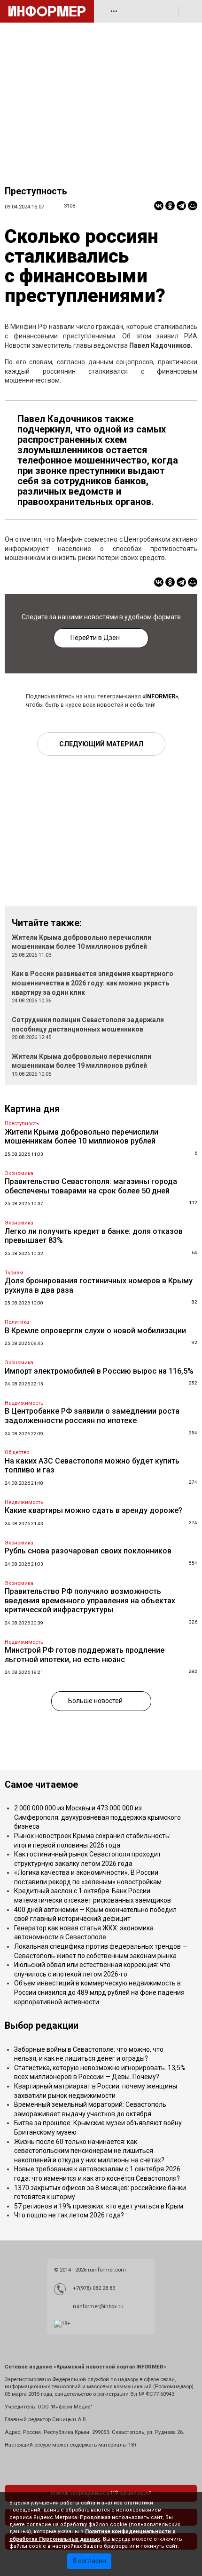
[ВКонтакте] (159, 206)
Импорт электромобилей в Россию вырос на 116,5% (99, 1371)
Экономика (19, 1173)
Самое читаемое (41, 1785)
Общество (17, 1452)
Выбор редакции (42, 2026)
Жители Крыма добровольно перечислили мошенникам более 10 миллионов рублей (82, 1137)
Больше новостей (95, 1701)
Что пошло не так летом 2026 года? (69, 2215)
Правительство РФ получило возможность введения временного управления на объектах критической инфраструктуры (90, 1600)
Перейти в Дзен (95, 638)
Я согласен (89, 2561)
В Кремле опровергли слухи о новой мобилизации (95, 1331)
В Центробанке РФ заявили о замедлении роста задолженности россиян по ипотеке (92, 1416)
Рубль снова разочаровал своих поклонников (88, 1551)
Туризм (14, 1273)
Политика (17, 1322)
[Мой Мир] (193, 206)
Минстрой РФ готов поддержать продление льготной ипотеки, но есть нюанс (85, 1655)
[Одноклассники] (170, 206)
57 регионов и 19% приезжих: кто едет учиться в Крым (99, 2206)
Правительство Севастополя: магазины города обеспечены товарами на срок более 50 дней (91, 1186)
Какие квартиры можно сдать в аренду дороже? (93, 1510)
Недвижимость (24, 1403)
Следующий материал (101, 744)
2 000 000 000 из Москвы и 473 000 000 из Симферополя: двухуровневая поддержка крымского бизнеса (97, 1817)
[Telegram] (181, 206)
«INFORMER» (160, 696)
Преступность (36, 191)
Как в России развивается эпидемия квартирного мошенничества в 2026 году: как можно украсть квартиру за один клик (93, 983)
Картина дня (32, 1109)
